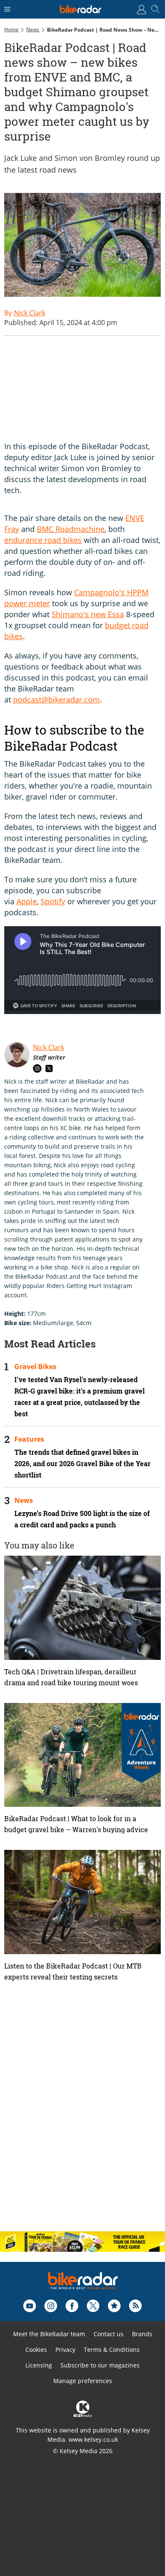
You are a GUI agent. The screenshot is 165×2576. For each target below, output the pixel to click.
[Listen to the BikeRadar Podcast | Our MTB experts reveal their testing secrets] (82, 1902)
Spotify (53, 901)
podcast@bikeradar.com (56, 700)
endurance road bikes (43, 540)
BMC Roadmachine (71, 529)
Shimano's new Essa (88, 614)
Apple (27, 901)
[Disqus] (82, 2115)
